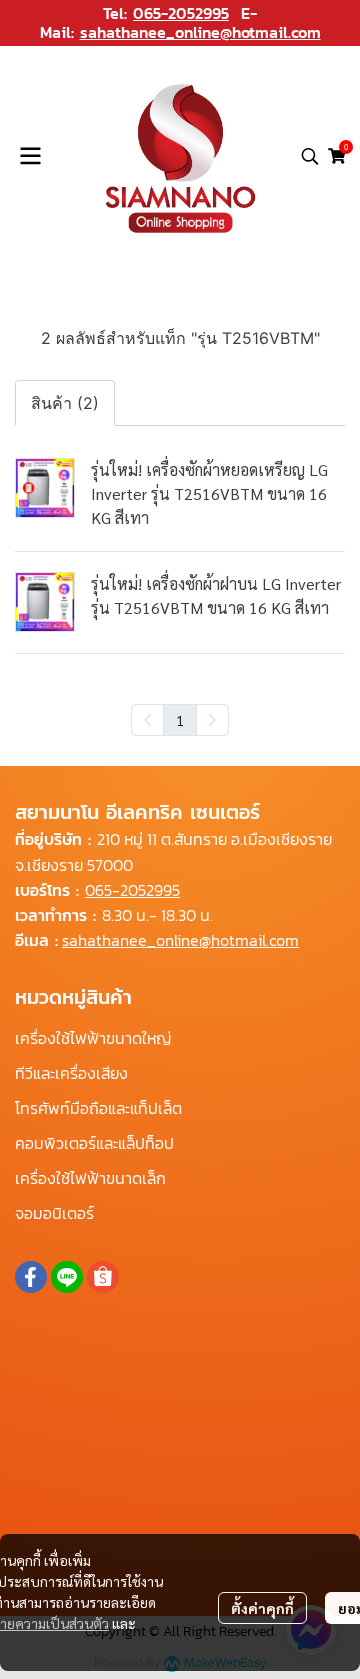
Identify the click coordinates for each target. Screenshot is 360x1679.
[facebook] (31, 1277)
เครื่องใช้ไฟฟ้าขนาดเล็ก (90, 1178)
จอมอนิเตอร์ (54, 1213)
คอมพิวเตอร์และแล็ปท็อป (94, 1143)
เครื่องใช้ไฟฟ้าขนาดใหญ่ (93, 1038)
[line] (67, 1277)
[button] (310, 156)
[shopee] (103, 1277)
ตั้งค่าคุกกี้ (262, 1608)
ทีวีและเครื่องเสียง (71, 1073)
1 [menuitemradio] (180, 720)
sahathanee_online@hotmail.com (200, 32)
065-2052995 (181, 13)
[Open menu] (30, 156)
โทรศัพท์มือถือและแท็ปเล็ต (98, 1108)
